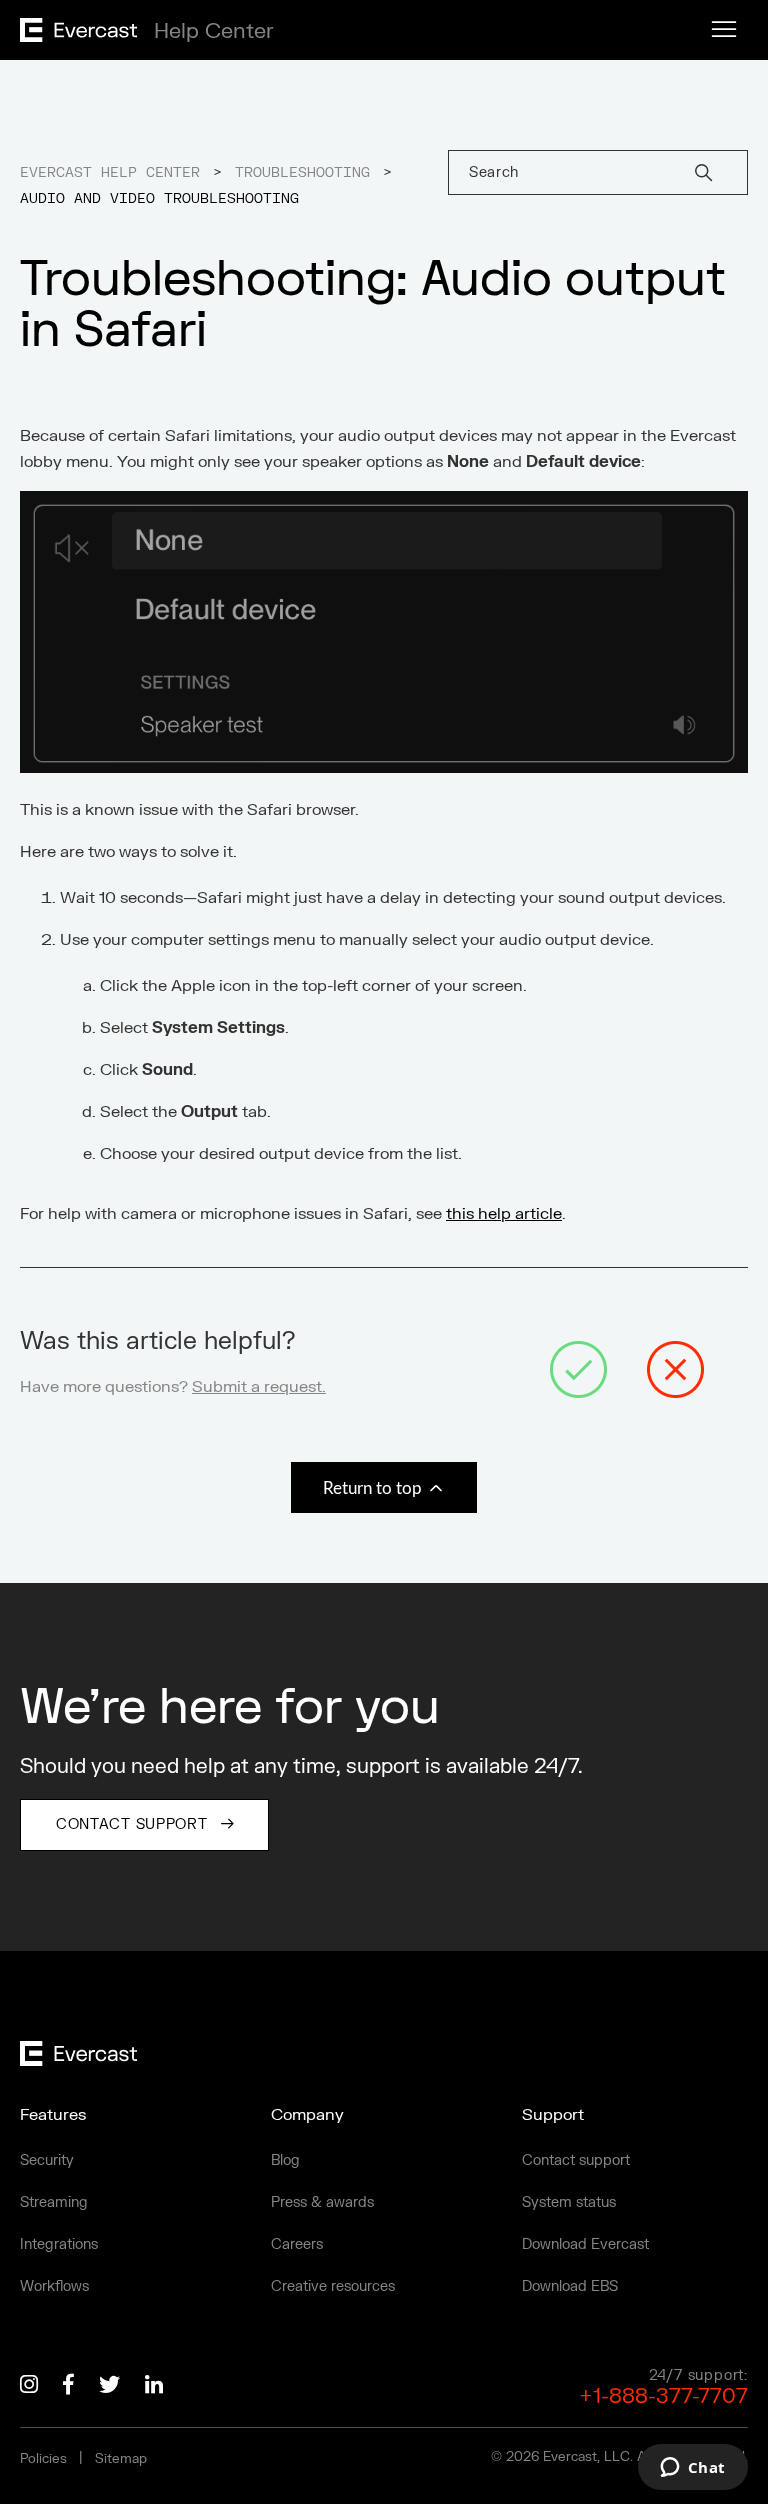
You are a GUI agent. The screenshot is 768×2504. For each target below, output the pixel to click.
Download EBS (570, 2286)
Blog (285, 2160)
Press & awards (322, 2202)
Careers (297, 2244)
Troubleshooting (302, 173)
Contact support (576, 2160)
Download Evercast (585, 2244)
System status (569, 2202)
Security (47, 2160)
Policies (43, 2459)
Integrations (59, 2244)
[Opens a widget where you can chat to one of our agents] (692, 2469)
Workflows (54, 2286)
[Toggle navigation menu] (724, 30)
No (675, 1370)
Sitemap (121, 2459)
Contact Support (132, 1824)
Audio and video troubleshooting (159, 199)
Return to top (374, 1488)
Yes (578, 1370)
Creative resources (333, 2286)
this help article (504, 1214)
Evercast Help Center (110, 173)
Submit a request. (259, 1387)
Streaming (54, 2202)
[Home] (141, 36)
